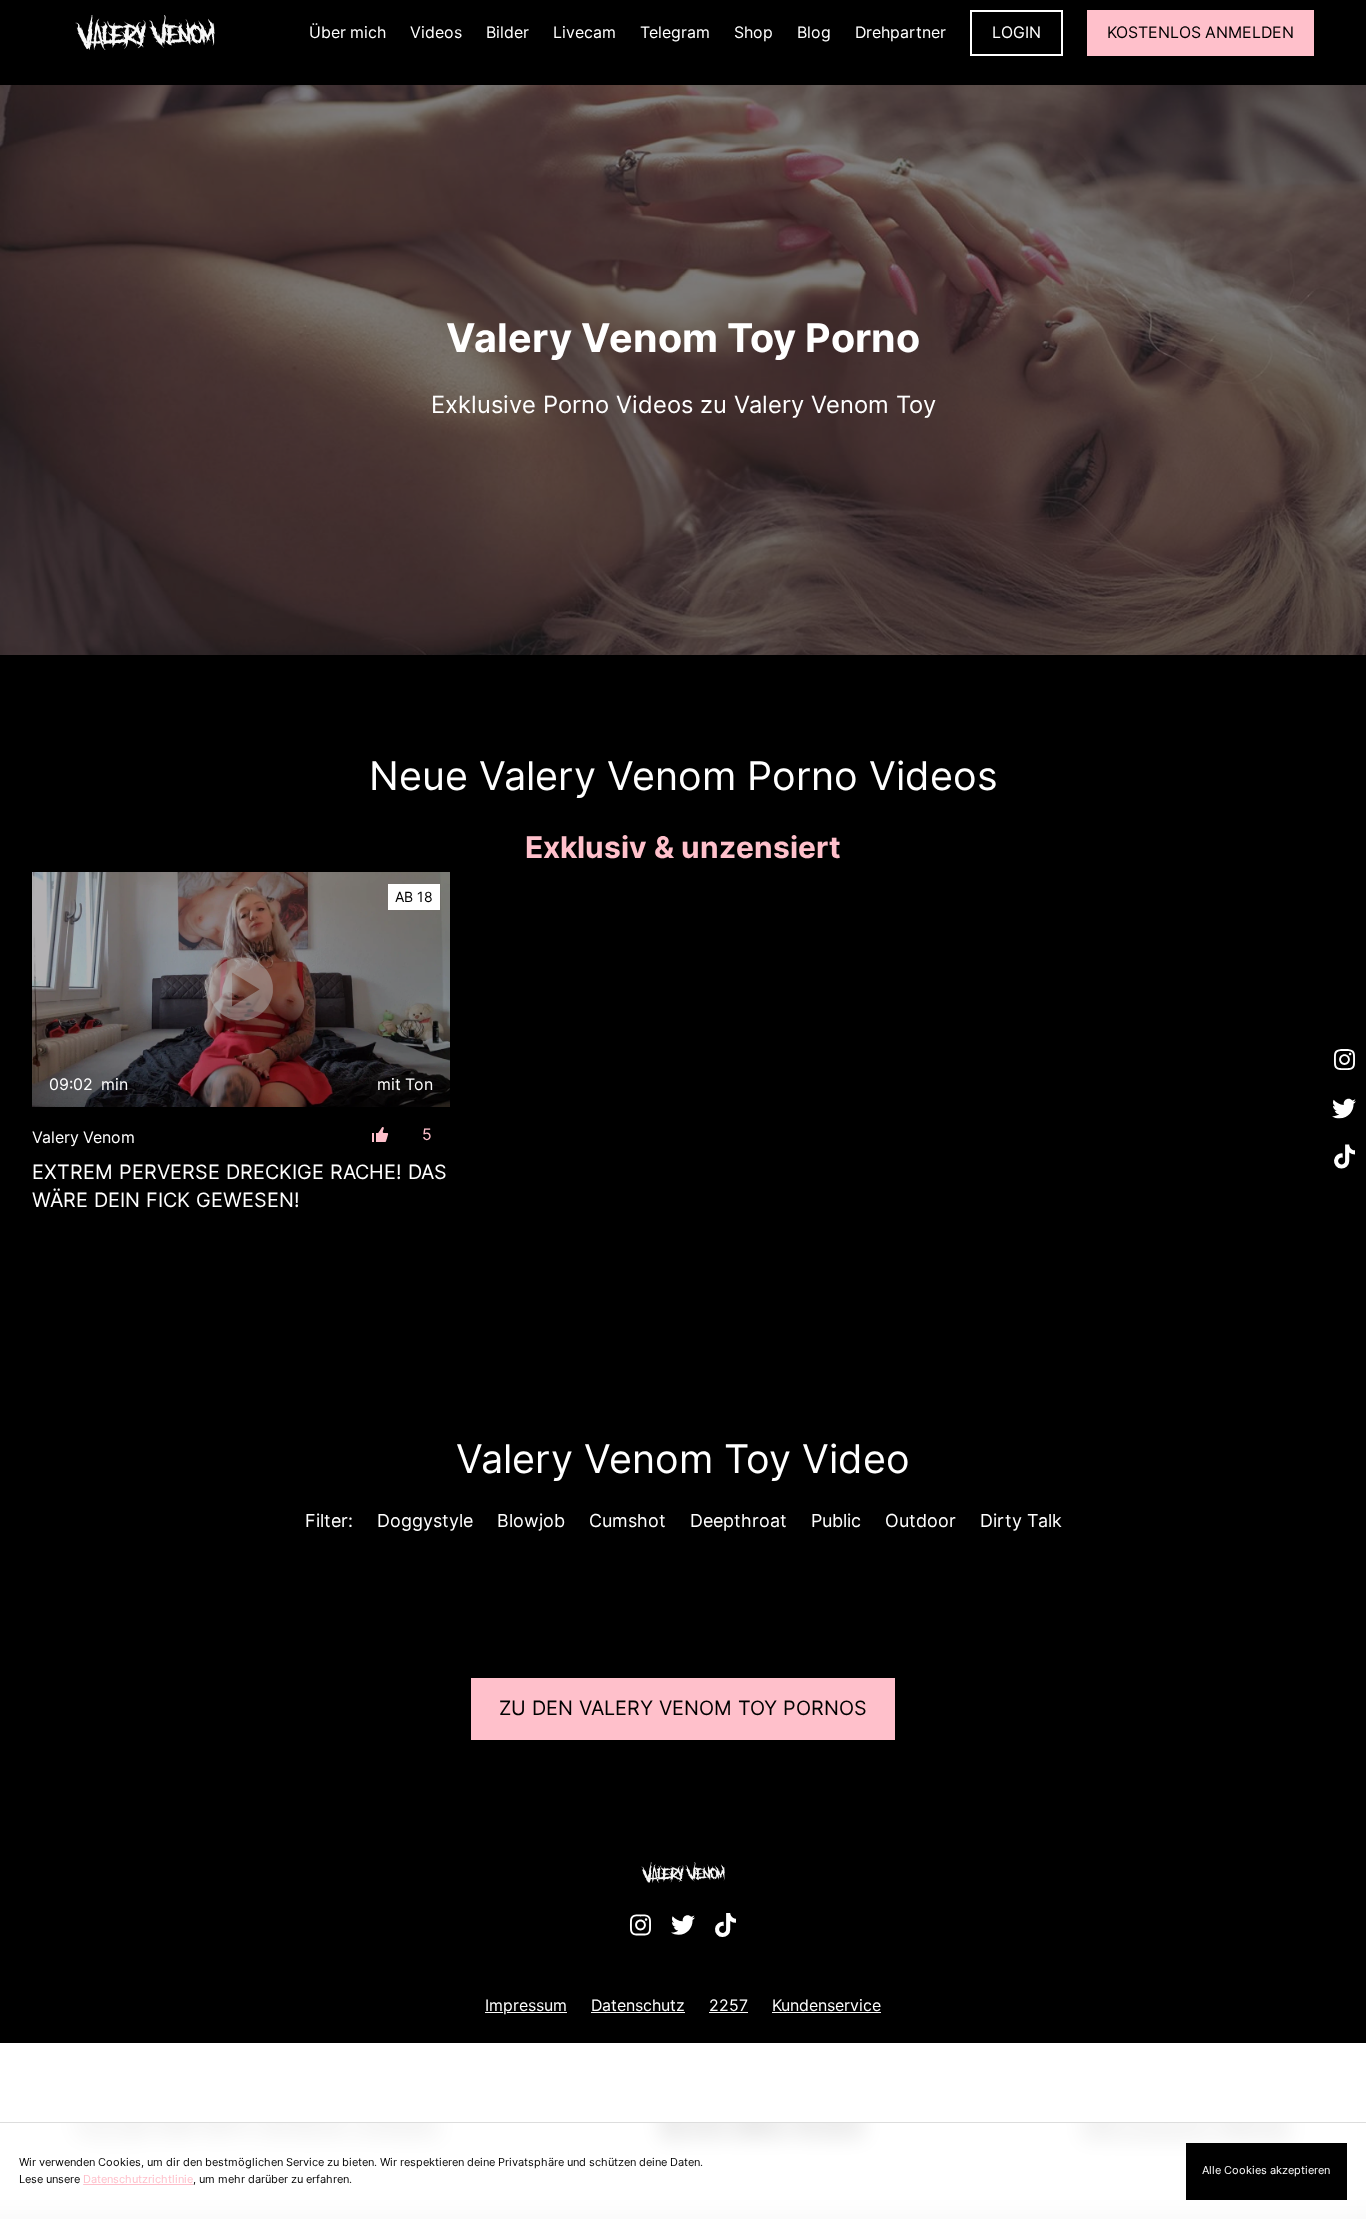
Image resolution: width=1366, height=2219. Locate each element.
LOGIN (1016, 32)
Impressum (526, 2005)
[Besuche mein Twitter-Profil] (1344, 1109)
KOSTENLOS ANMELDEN (1200, 32)
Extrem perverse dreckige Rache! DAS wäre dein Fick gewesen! (239, 1186)
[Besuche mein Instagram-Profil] (1344, 1061)
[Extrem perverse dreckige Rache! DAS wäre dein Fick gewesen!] (241, 989)
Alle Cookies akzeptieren (1266, 2170)
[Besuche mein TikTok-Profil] (1344, 1158)
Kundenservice (826, 2005)
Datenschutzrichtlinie (138, 2179)
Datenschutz (638, 2005)
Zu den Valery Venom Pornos (683, 1708)
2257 (728, 2005)
